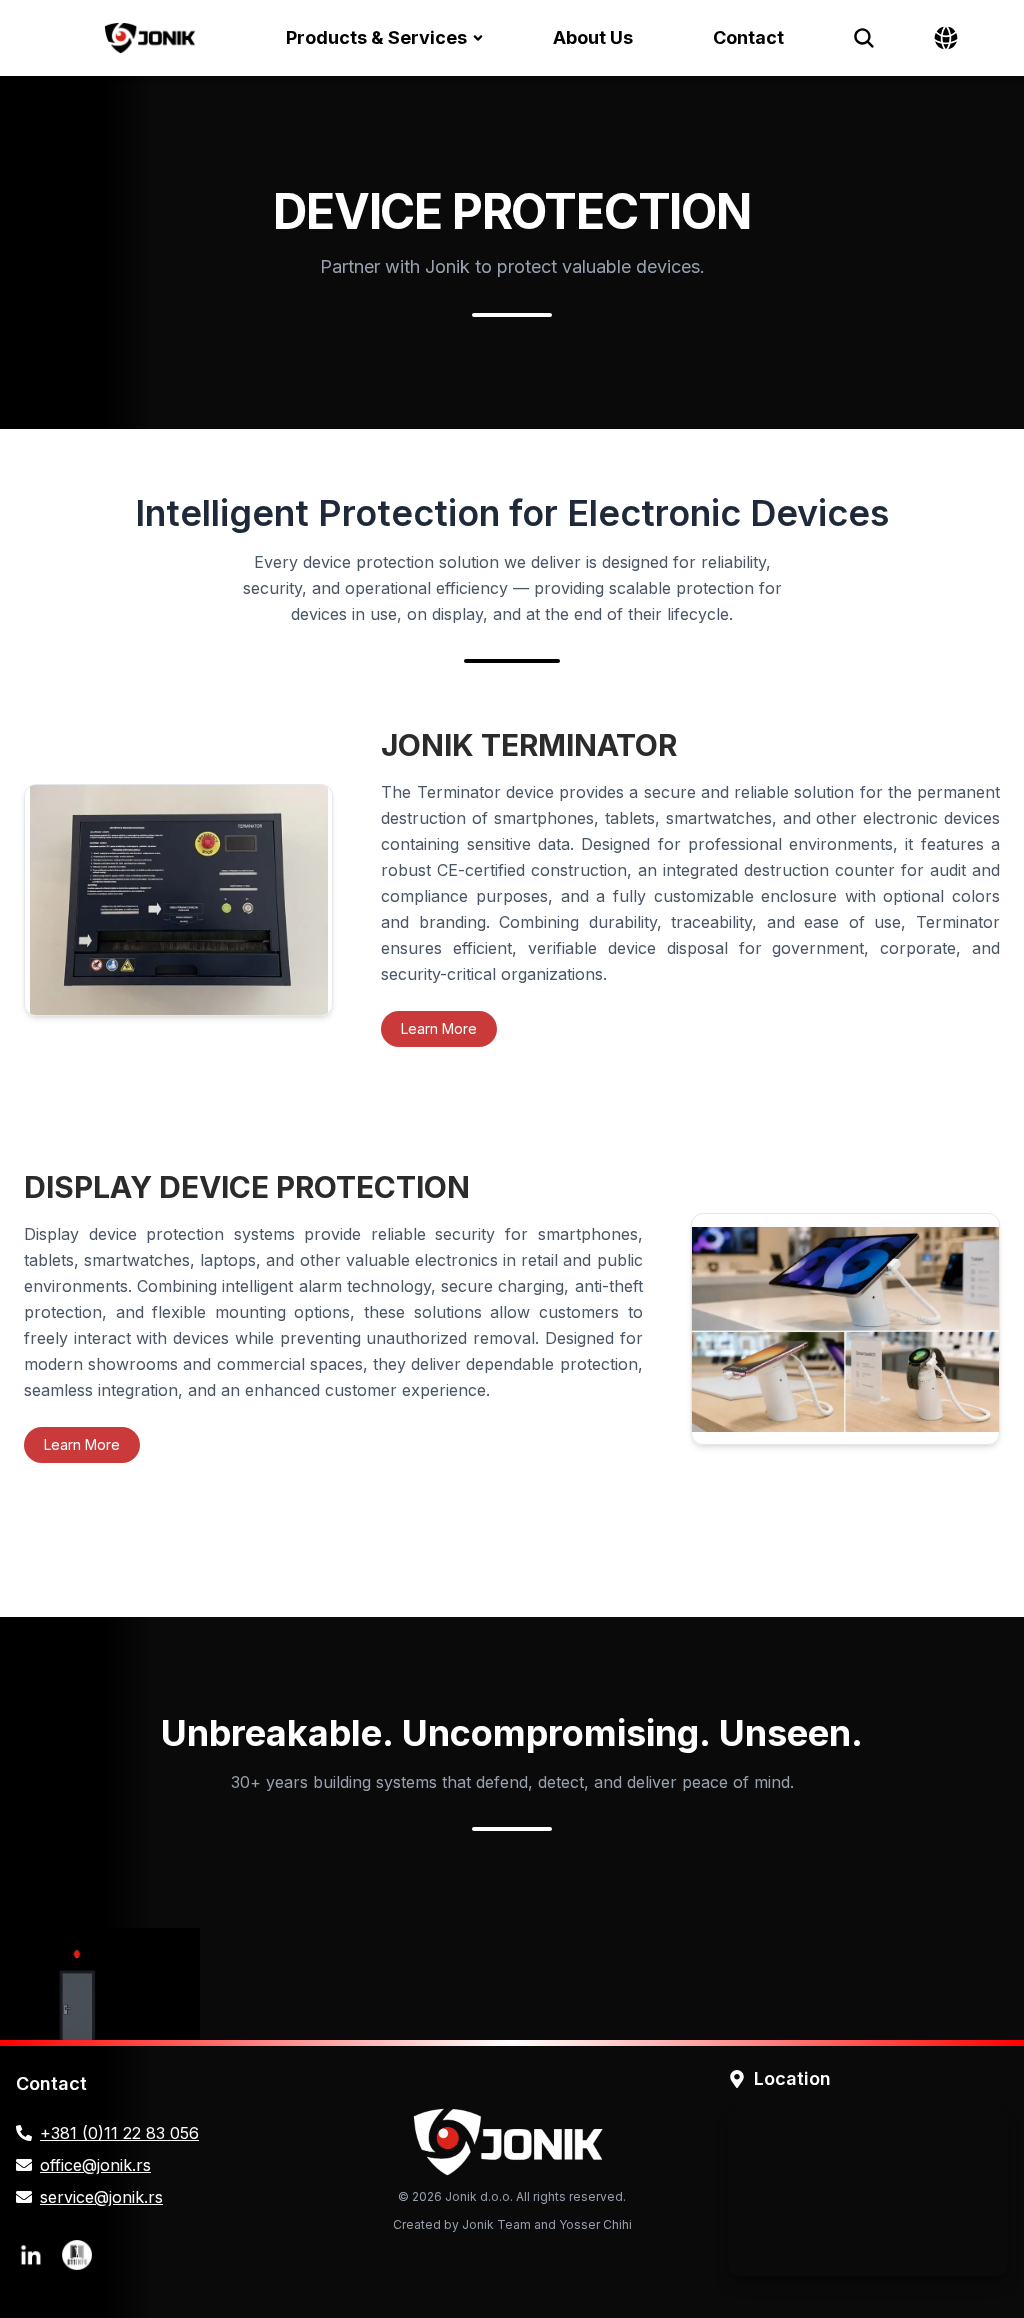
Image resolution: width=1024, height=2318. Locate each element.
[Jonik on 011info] (77, 2255)
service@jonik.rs (101, 2197)
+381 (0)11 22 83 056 (119, 2133)
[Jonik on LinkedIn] (31, 2255)
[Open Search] (864, 38)
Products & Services (376, 37)
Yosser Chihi (595, 2224)
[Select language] (946, 38)
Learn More (439, 1028)
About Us (593, 37)
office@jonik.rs (95, 2165)
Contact (748, 37)
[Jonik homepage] (151, 38)
